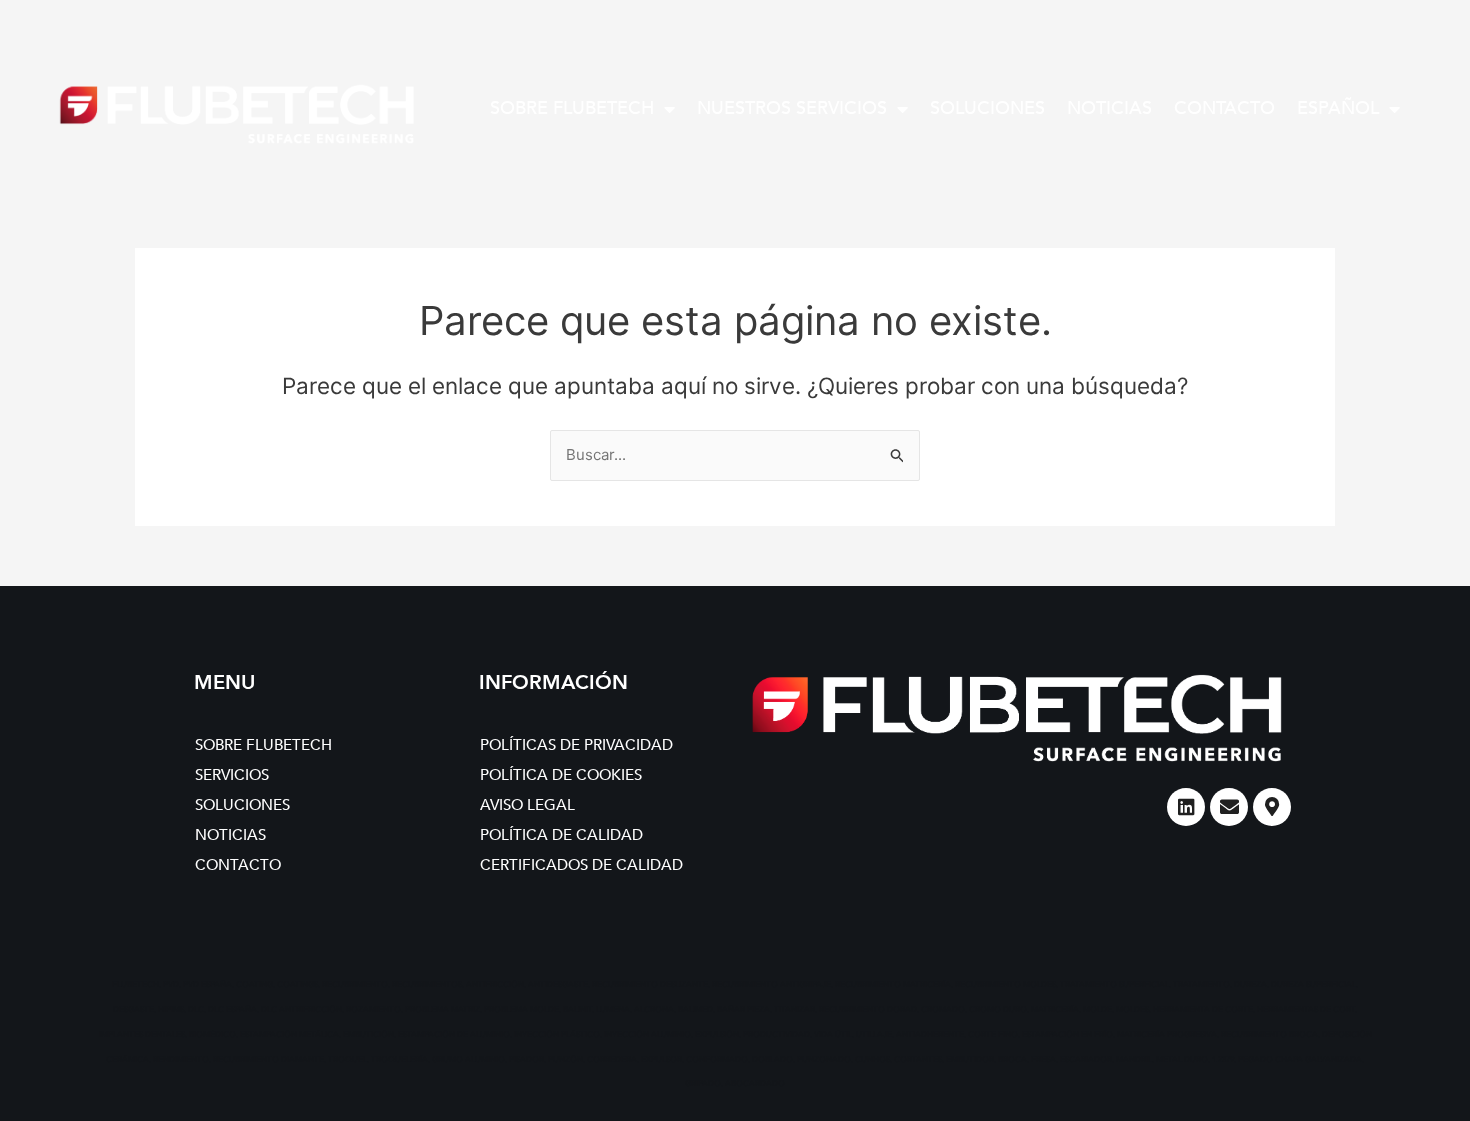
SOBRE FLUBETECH (572, 108)
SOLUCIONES (987, 108)
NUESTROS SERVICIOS (792, 108)
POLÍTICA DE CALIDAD (561, 835)
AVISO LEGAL (527, 805)
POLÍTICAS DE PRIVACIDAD (576, 745)
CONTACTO (1224, 108)
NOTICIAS (1109, 108)
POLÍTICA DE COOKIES (561, 775)
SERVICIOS (232, 775)
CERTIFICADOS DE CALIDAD (581, 865)
